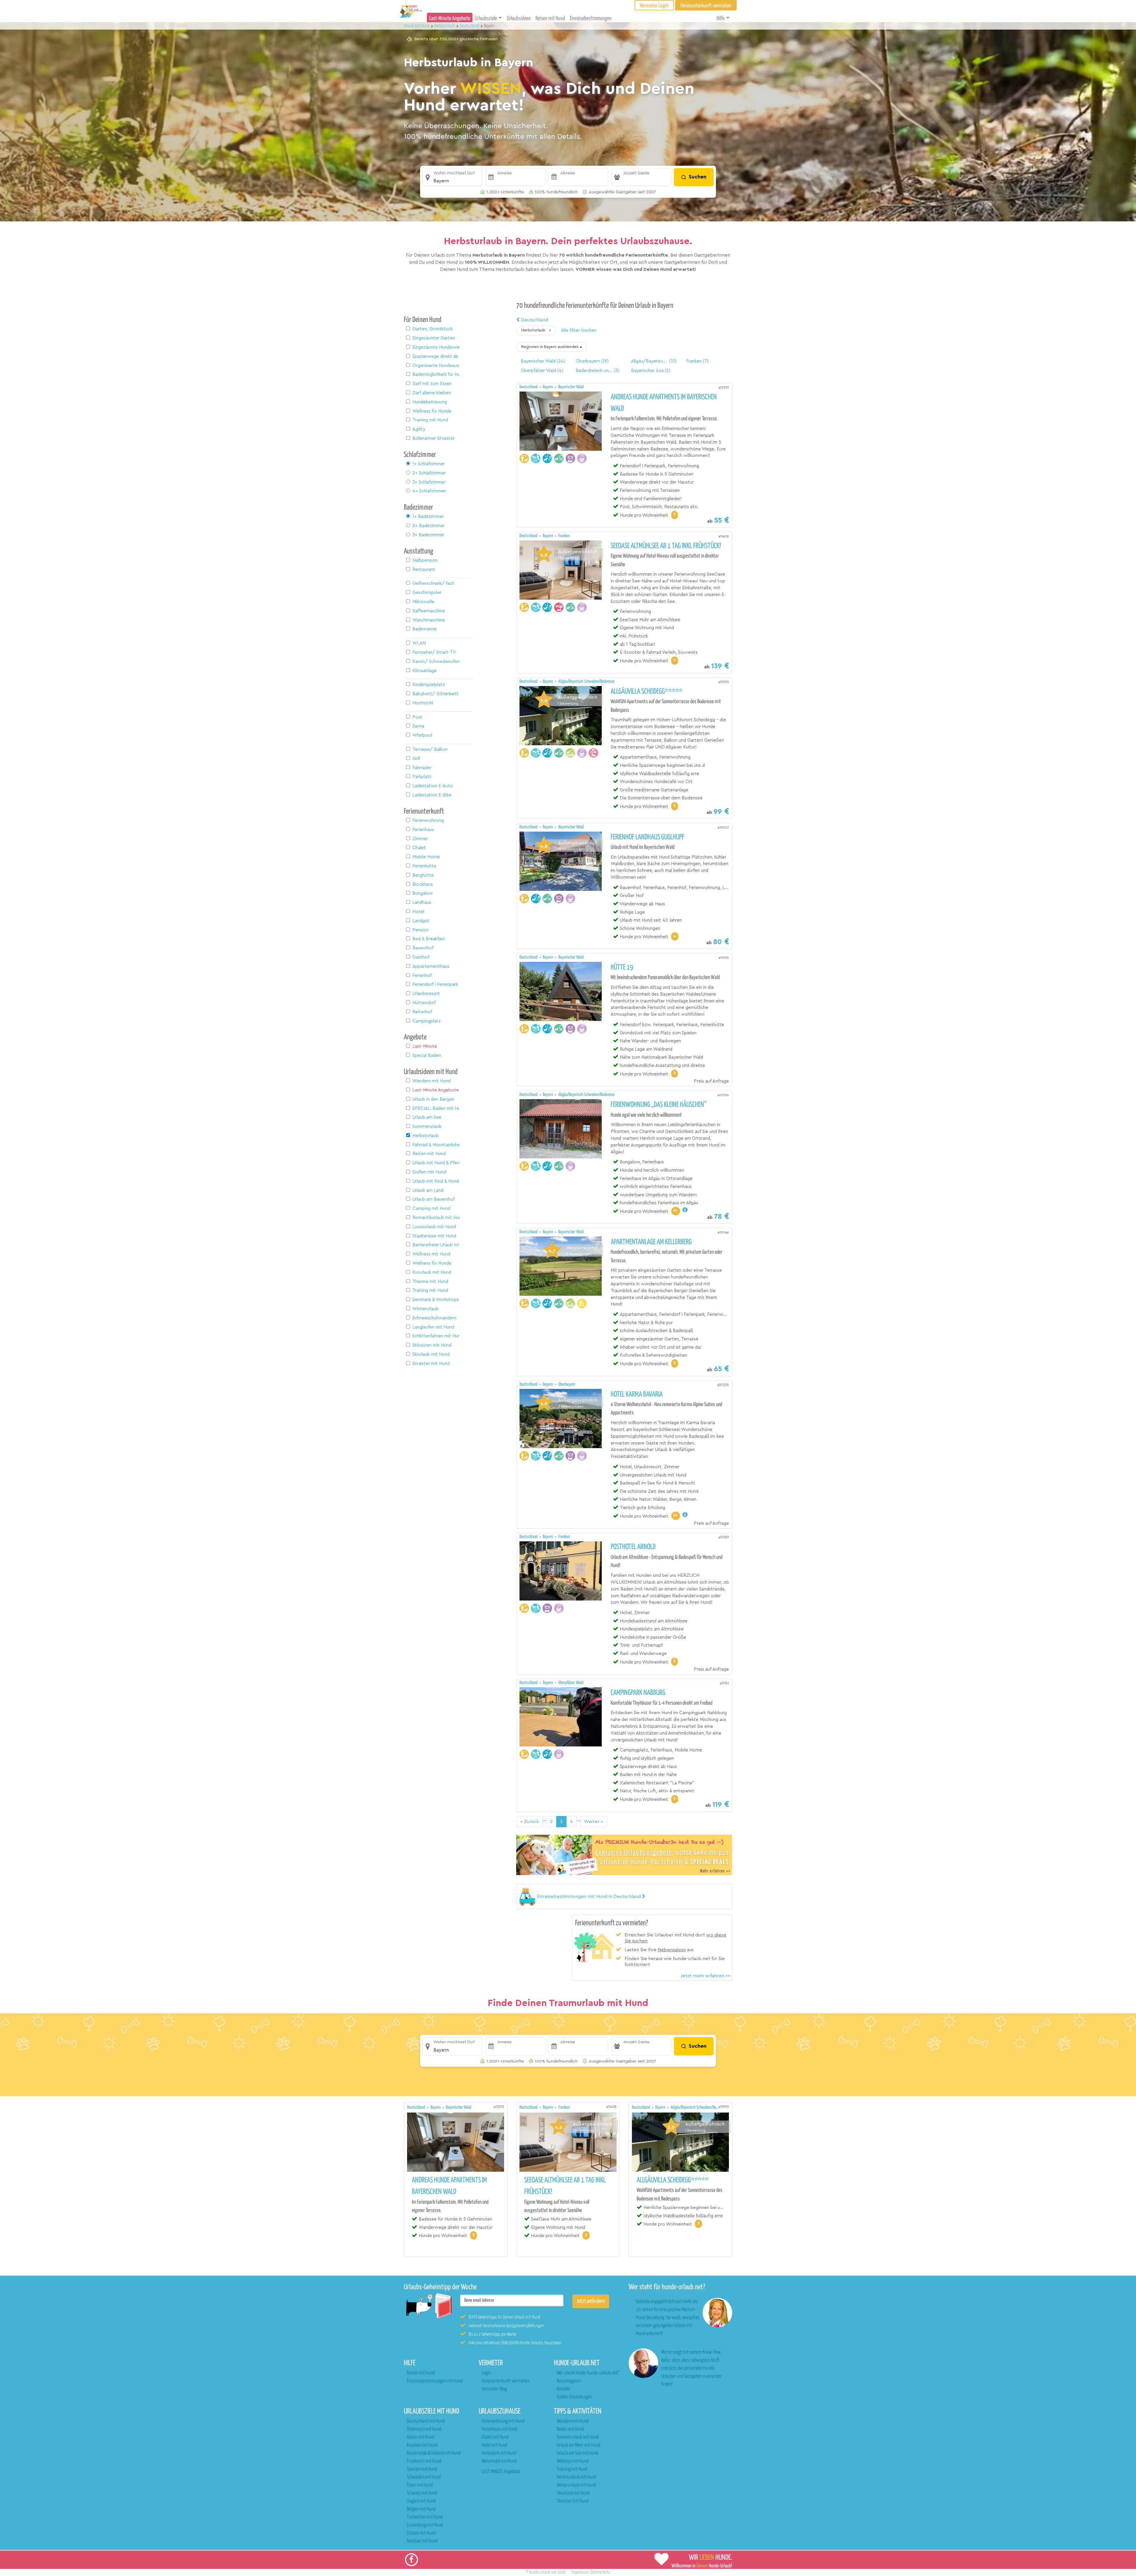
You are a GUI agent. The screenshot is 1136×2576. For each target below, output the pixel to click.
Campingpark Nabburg (638, 1693)
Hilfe (721, 18)
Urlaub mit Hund (417, 26)
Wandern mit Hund (573, 2421)
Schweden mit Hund (424, 2477)
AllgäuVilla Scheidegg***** (647, 692)
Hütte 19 (622, 967)
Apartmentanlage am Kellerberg (651, 1242)
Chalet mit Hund (495, 2437)
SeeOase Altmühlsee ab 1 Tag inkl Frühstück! (666, 546)
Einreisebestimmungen (591, 18)
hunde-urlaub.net (543, 2572)
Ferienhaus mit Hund (499, 2429)
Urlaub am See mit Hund (577, 2453)
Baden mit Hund (570, 2429)
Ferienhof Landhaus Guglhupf (647, 837)
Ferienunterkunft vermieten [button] (706, 6)
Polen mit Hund (420, 2485)
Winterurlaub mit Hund (576, 2485)
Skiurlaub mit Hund (573, 2493)
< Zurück (530, 1822)
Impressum (580, 2572)
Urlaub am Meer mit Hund (578, 2445)
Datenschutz (600, 2572)
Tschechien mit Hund (425, 2517)
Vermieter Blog (494, 2389)
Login (486, 2373)
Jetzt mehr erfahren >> (706, 1976)
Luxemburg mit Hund (425, 2525)
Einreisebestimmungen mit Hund (435, 2381)
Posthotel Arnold (633, 1547)
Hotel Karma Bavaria (637, 1395)
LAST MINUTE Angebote (501, 2472)
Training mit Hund (572, 2469)
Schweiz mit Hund (422, 2493)
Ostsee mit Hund (421, 2533)
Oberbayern (567, 1384)
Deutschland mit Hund (426, 2421)
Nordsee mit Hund (422, 2541)
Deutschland (534, 320)
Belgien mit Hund (421, 2509)
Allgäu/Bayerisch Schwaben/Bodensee (586, 681)
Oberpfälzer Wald (571, 1683)
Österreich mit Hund (424, 2429)
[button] (452, 177)
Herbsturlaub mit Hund (576, 2477)
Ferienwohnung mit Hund (503, 2421)
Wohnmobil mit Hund (499, 2461)
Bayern (548, 387)
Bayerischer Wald (571, 387)
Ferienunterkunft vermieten (505, 2381)
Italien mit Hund (420, 2437)
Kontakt (563, 2389)
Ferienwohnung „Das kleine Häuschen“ (659, 1105)
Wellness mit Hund (573, 2461)
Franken (564, 536)
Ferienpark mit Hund (499, 2453)
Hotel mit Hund (494, 2445)
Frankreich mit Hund (424, 2461)
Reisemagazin (569, 2381)
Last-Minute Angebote (450, 18)
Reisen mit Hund (550, 18)
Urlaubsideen (519, 18)
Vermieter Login (654, 6)
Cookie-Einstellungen (574, 2397)
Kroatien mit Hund (422, 2445)
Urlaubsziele (486, 18)
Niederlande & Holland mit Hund (434, 2453)
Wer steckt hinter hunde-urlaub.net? (588, 2373)
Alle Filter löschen (579, 330)
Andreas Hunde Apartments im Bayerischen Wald (664, 403)
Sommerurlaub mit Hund (578, 2437)
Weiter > (594, 1822)
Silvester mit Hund (572, 2501)
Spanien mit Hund (422, 2469)
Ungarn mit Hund (421, 2501)
